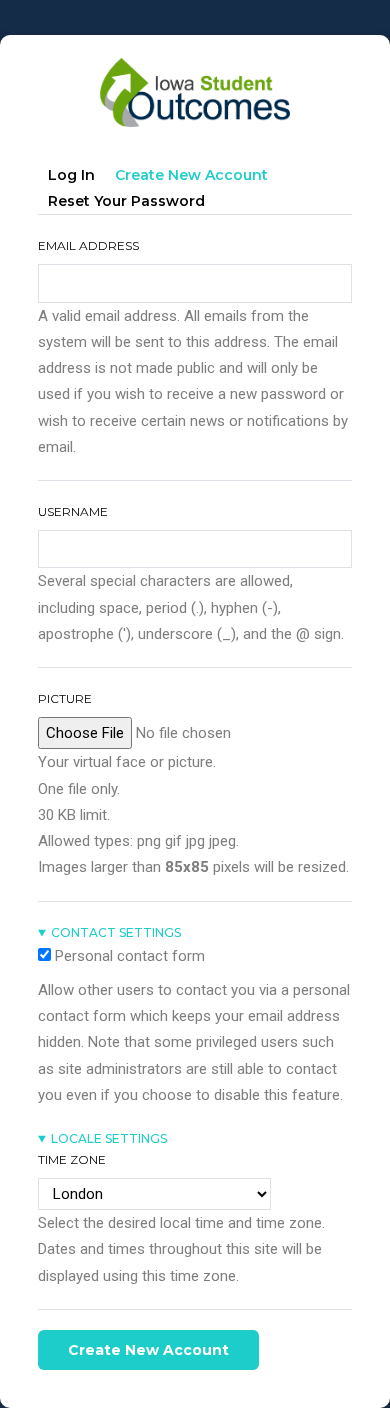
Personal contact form (130, 956)
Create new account (196, 178)
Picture (65, 698)
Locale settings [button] (109, 1138)
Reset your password (126, 201)
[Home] (195, 66)
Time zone (72, 1159)
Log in (71, 175)
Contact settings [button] (116, 932)
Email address (88, 245)
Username (73, 511)
